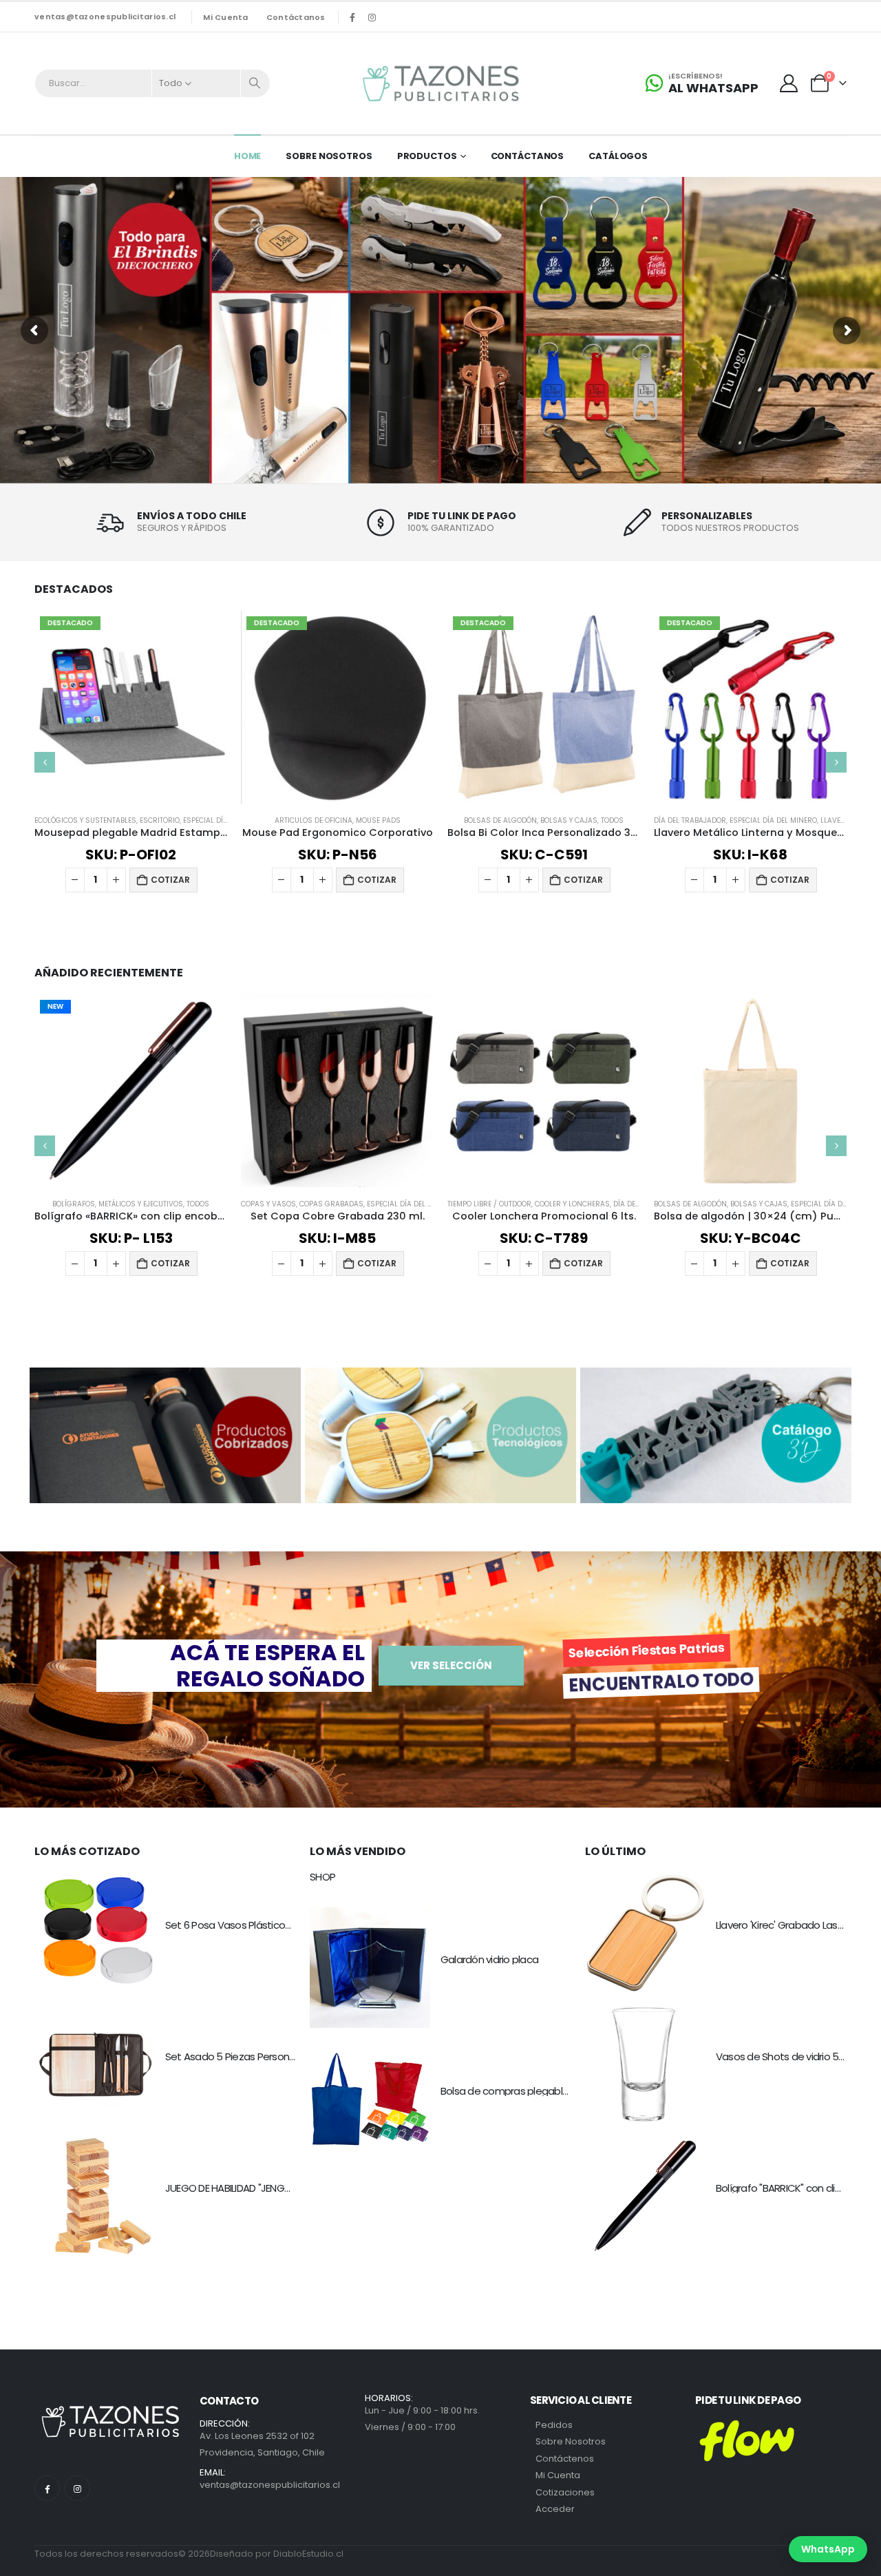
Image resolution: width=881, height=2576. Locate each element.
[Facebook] (352, 17)
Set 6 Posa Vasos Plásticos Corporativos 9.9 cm (276, 1925)
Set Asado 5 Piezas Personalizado (244, 2056)
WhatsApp (828, 2549)
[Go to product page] (337, 1091)
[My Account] (789, 83)
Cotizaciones (565, 2492)
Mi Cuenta (558, 2475)
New (55, 1006)
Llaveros (838, 820)
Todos (612, 820)
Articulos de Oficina (314, 820)
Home (248, 156)
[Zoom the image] (165, 1376)
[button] (45, 762)
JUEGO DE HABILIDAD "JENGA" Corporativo (259, 2188)
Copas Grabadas (331, 1204)
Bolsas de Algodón (500, 820)
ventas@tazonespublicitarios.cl (105, 17)
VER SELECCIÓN (451, 1665)
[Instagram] (372, 17)
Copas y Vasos (268, 1204)
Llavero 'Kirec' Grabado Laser (781, 1925)
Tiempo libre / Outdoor (489, 1204)
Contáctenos (565, 2459)
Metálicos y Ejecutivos (141, 1204)
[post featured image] (95, 1933)
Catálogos (618, 156)
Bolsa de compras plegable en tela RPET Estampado (563, 2091)
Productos (427, 156)
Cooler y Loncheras (572, 1204)
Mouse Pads (378, 820)
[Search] (255, 83)
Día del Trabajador (690, 820)
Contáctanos (296, 17)
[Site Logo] (440, 83)
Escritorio (160, 820)
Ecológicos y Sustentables (85, 820)
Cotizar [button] (170, 880)
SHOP (322, 1877)
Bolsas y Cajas (569, 820)
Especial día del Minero (773, 820)
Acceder (555, 2509)
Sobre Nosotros (329, 156)
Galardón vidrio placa (489, 1959)
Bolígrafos (74, 1204)
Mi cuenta (225, 17)
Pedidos (554, 2425)
